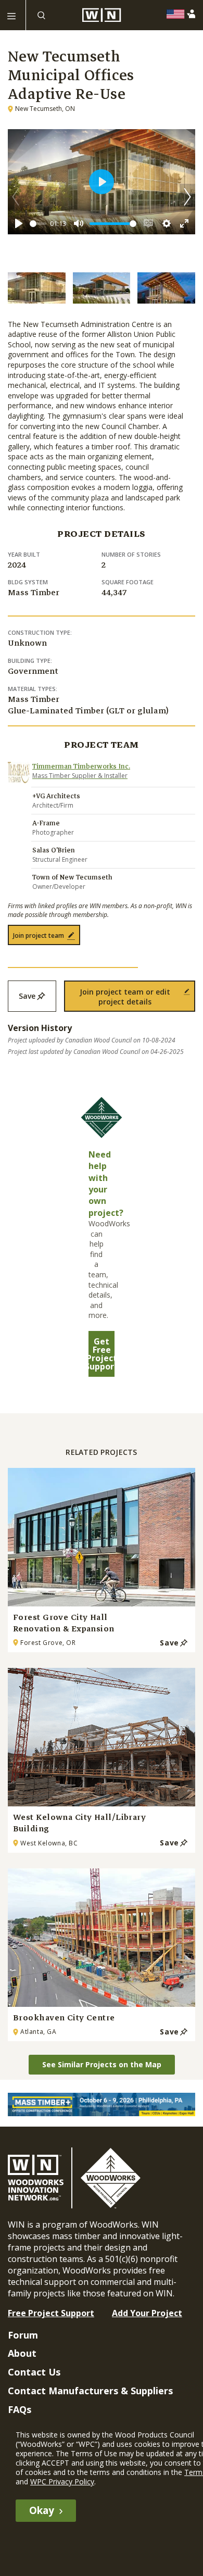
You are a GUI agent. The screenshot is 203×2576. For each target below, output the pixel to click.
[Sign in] (193, 14)
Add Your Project (147, 2313)
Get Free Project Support (102, 1354)
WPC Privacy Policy (62, 2481)
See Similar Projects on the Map (102, 2064)
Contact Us (34, 2372)
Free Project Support (51, 2313)
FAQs (20, 2409)
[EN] (178, 14)
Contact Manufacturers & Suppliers (90, 2391)
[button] (187, 197)
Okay (42, 2510)
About (22, 2353)
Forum (23, 2335)
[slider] (38, 224)
